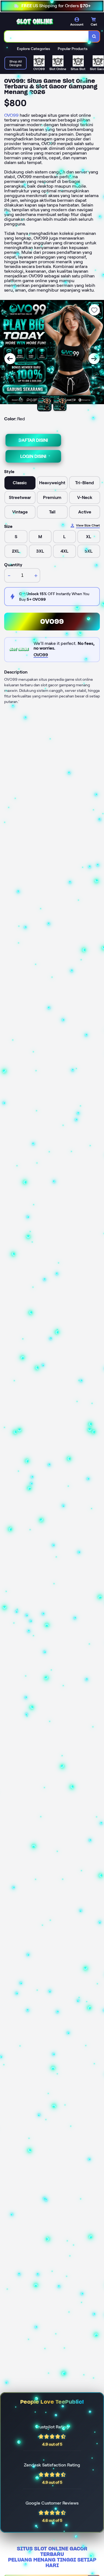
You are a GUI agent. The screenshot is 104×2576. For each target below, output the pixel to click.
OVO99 (11, 115)
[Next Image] (94, 359)
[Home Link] (35, 22)
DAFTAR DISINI (33, 440)
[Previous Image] (10, 359)
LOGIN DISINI (33, 456)
